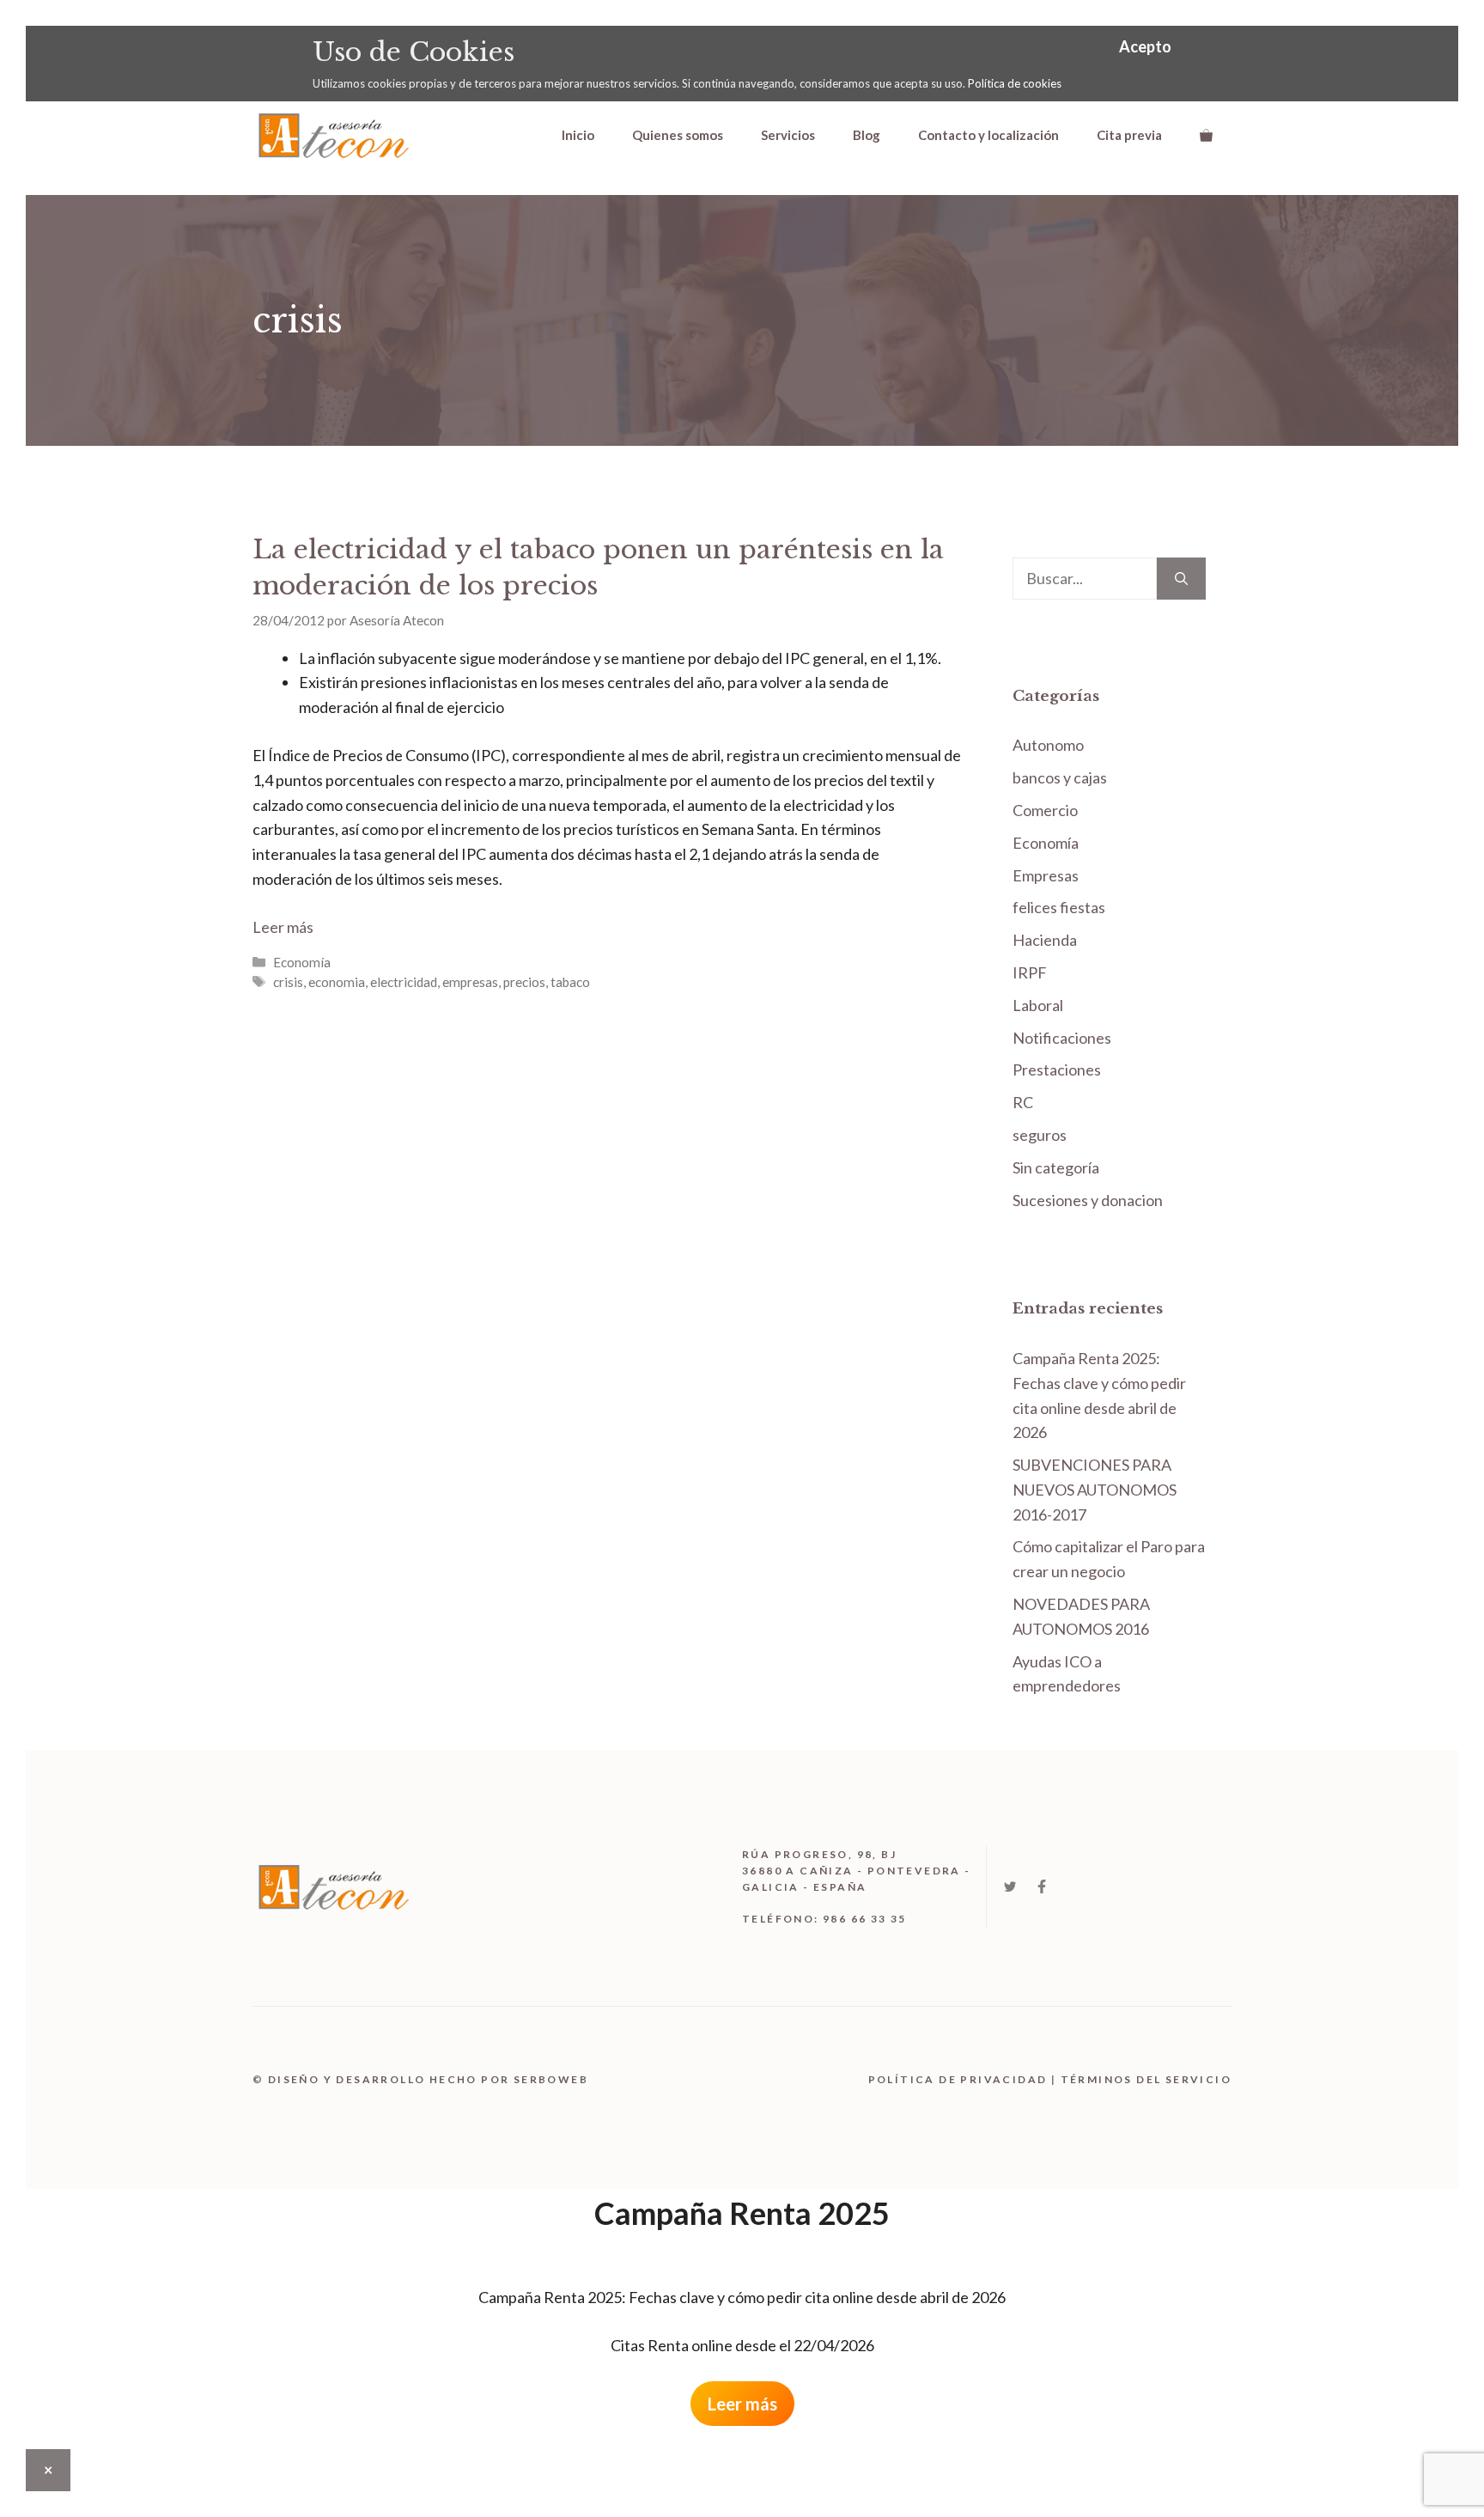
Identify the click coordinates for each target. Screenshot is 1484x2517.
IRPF (1030, 972)
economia (337, 982)
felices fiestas (1059, 907)
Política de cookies (1015, 83)
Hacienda (1045, 940)
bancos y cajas (1060, 777)
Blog (867, 135)
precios (524, 982)
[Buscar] (1181, 579)
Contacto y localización (988, 135)
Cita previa (1129, 135)
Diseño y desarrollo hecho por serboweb (428, 2079)
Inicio (578, 135)
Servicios (788, 135)
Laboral (1038, 1005)
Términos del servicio (1146, 2079)
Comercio (1045, 810)
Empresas (1046, 875)
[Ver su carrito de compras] (1206, 135)
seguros (1040, 1135)
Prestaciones (1057, 1070)
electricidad (404, 982)
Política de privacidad (958, 2079)
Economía (302, 962)
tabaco (570, 982)
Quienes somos (678, 135)
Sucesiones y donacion (1088, 1200)
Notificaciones (1062, 1038)
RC (1023, 1102)
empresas (470, 982)
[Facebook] (1042, 1886)
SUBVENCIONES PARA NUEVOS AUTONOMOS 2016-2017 (1095, 1490)
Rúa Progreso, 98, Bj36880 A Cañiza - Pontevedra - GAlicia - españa (857, 1871)
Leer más (283, 927)
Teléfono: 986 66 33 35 (824, 1919)
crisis (288, 982)
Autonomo (1048, 745)
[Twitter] (1010, 1886)
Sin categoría (1056, 1167)
